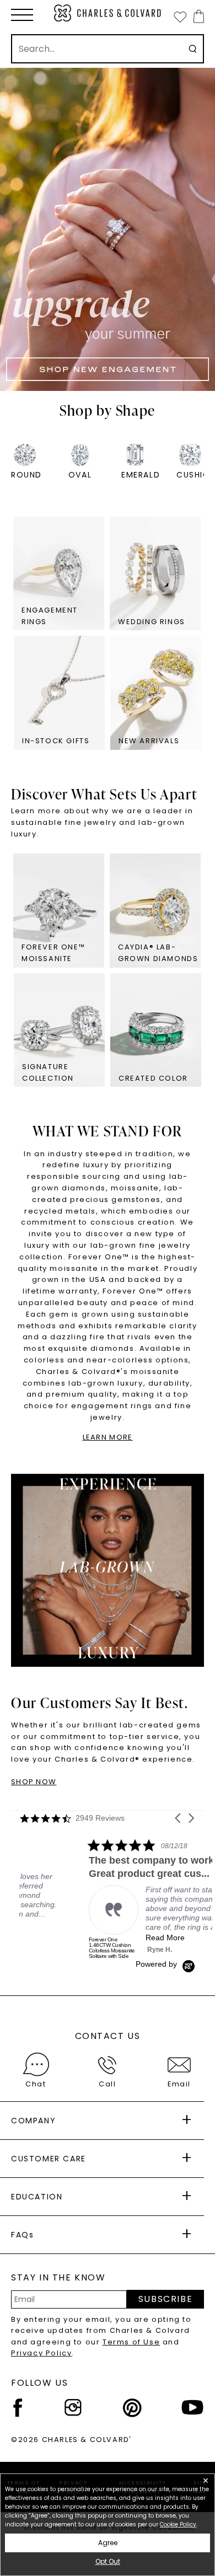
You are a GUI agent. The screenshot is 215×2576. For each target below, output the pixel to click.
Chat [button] (36, 2084)
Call (107, 2084)
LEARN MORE (108, 1437)
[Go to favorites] (180, 17)
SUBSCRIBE (165, 2299)
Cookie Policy (178, 2524)
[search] (193, 49)
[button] (22, 15)
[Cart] (197, 16)
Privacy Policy (41, 2353)
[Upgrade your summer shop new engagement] (108, 229)
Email (179, 2084)
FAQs (22, 2235)
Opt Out (108, 2561)
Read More (96, 1938)
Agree (108, 2543)
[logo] (108, 13)
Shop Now (34, 1782)
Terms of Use (131, 2342)
